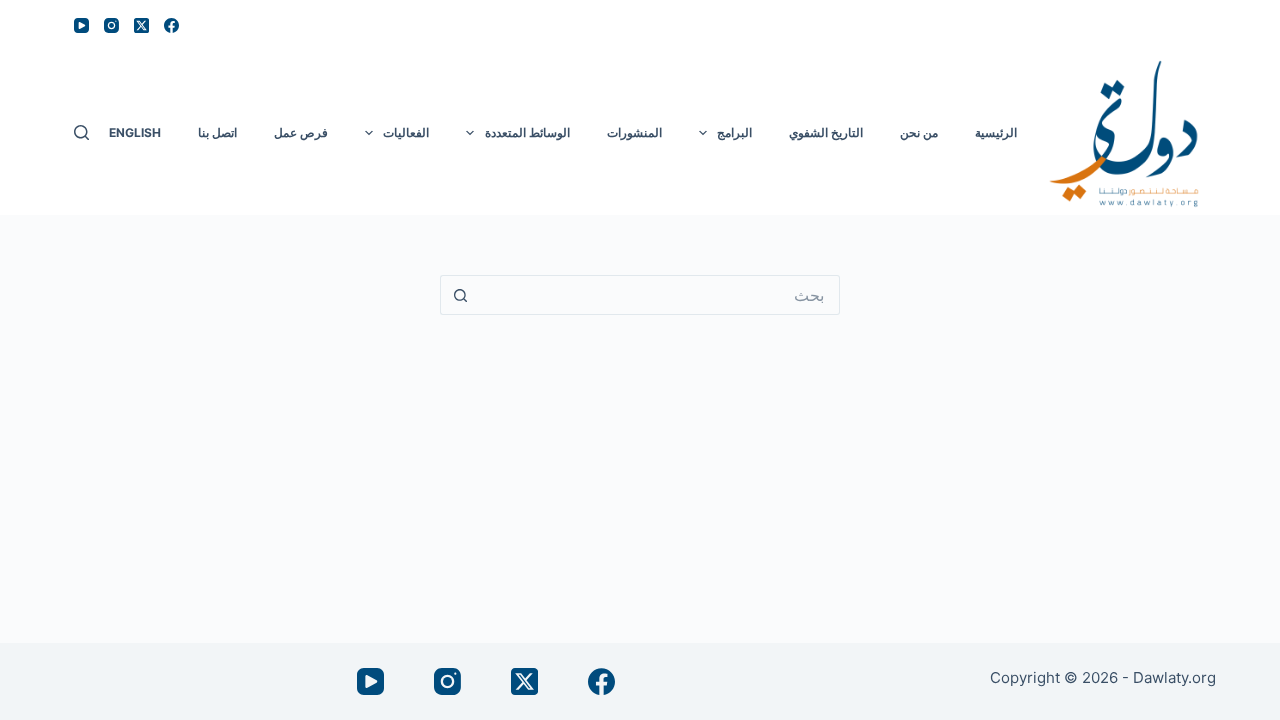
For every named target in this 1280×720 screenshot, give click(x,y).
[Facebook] (171, 25)
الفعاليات (406, 132)
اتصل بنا (217, 132)
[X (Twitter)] (141, 25)
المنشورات (634, 132)
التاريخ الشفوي (826, 132)
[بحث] (81, 132)
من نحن (919, 132)
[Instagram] (111, 25)
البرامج (734, 132)
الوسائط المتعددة (527, 132)
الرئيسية (996, 132)
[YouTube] (81, 25)
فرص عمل (301, 132)
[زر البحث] (460, 295)
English (135, 132)
